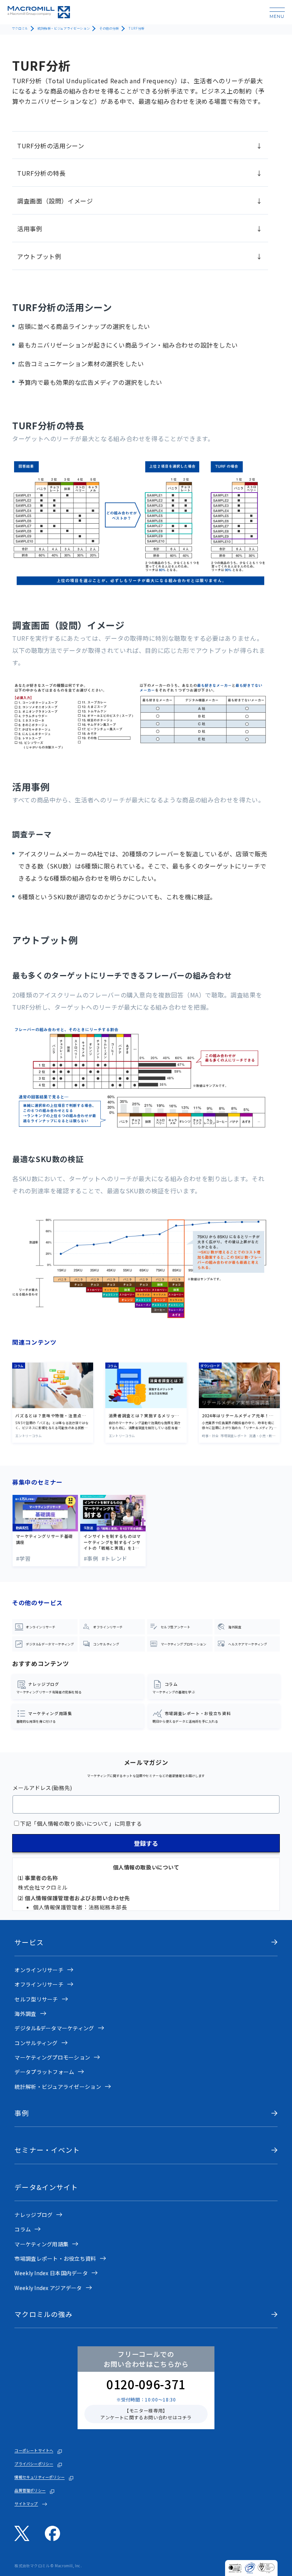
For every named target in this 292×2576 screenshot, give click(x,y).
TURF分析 (136, 28)
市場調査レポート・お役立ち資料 (55, 2258)
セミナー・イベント (47, 2150)
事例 (22, 2113)
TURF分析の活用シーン (51, 146)
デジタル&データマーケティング (54, 2028)
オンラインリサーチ (39, 1970)
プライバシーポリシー (34, 2464)
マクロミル (20, 28)
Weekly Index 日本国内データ (51, 2273)
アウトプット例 (39, 256)
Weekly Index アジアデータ (48, 2288)
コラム (23, 2229)
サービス (29, 1942)
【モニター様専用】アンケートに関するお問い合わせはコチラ (146, 2414)
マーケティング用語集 (41, 2244)
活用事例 (30, 229)
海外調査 (25, 2014)
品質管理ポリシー (30, 2490)
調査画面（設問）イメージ (55, 201)
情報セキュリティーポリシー (40, 2477)
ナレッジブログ (33, 2215)
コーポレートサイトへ (34, 2451)
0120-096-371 (146, 2384)
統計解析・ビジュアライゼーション (64, 28)
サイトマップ (26, 2504)
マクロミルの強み (44, 2314)
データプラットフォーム (44, 2072)
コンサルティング (36, 2043)
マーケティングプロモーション (52, 2057)
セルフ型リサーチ (36, 1999)
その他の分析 (109, 28)
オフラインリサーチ (39, 1984)
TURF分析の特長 (41, 173)
